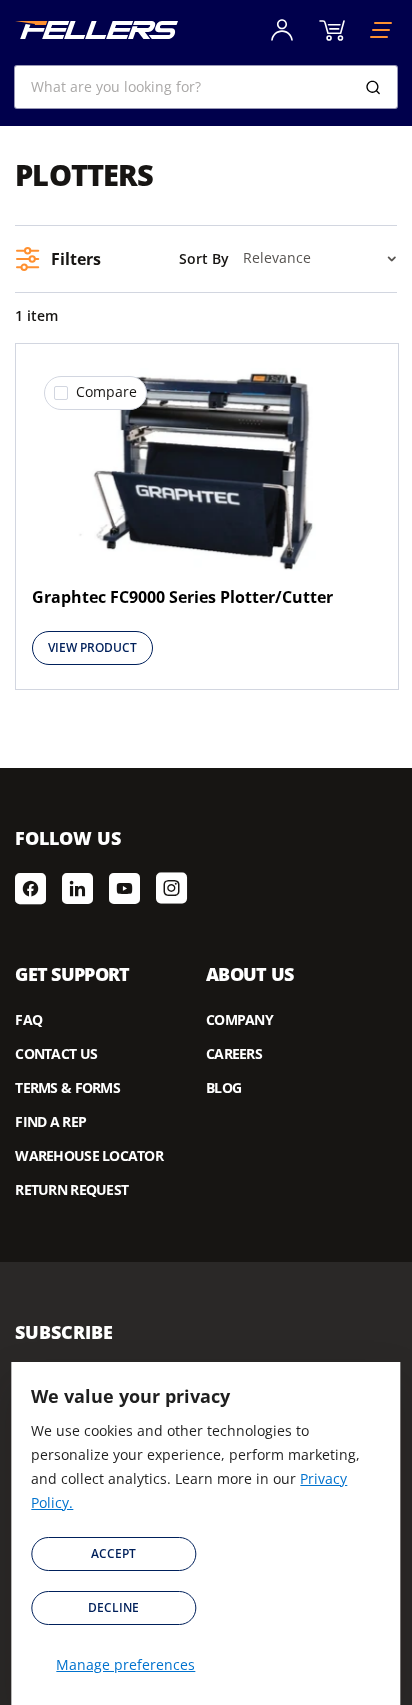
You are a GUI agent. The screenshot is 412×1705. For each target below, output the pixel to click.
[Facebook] (30, 888)
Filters (76, 259)
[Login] (282, 30)
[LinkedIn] (77, 888)
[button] (95, 393)
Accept (113, 1553)
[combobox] (205, 87)
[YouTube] (124, 888)
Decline (113, 1607)
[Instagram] (171, 888)
